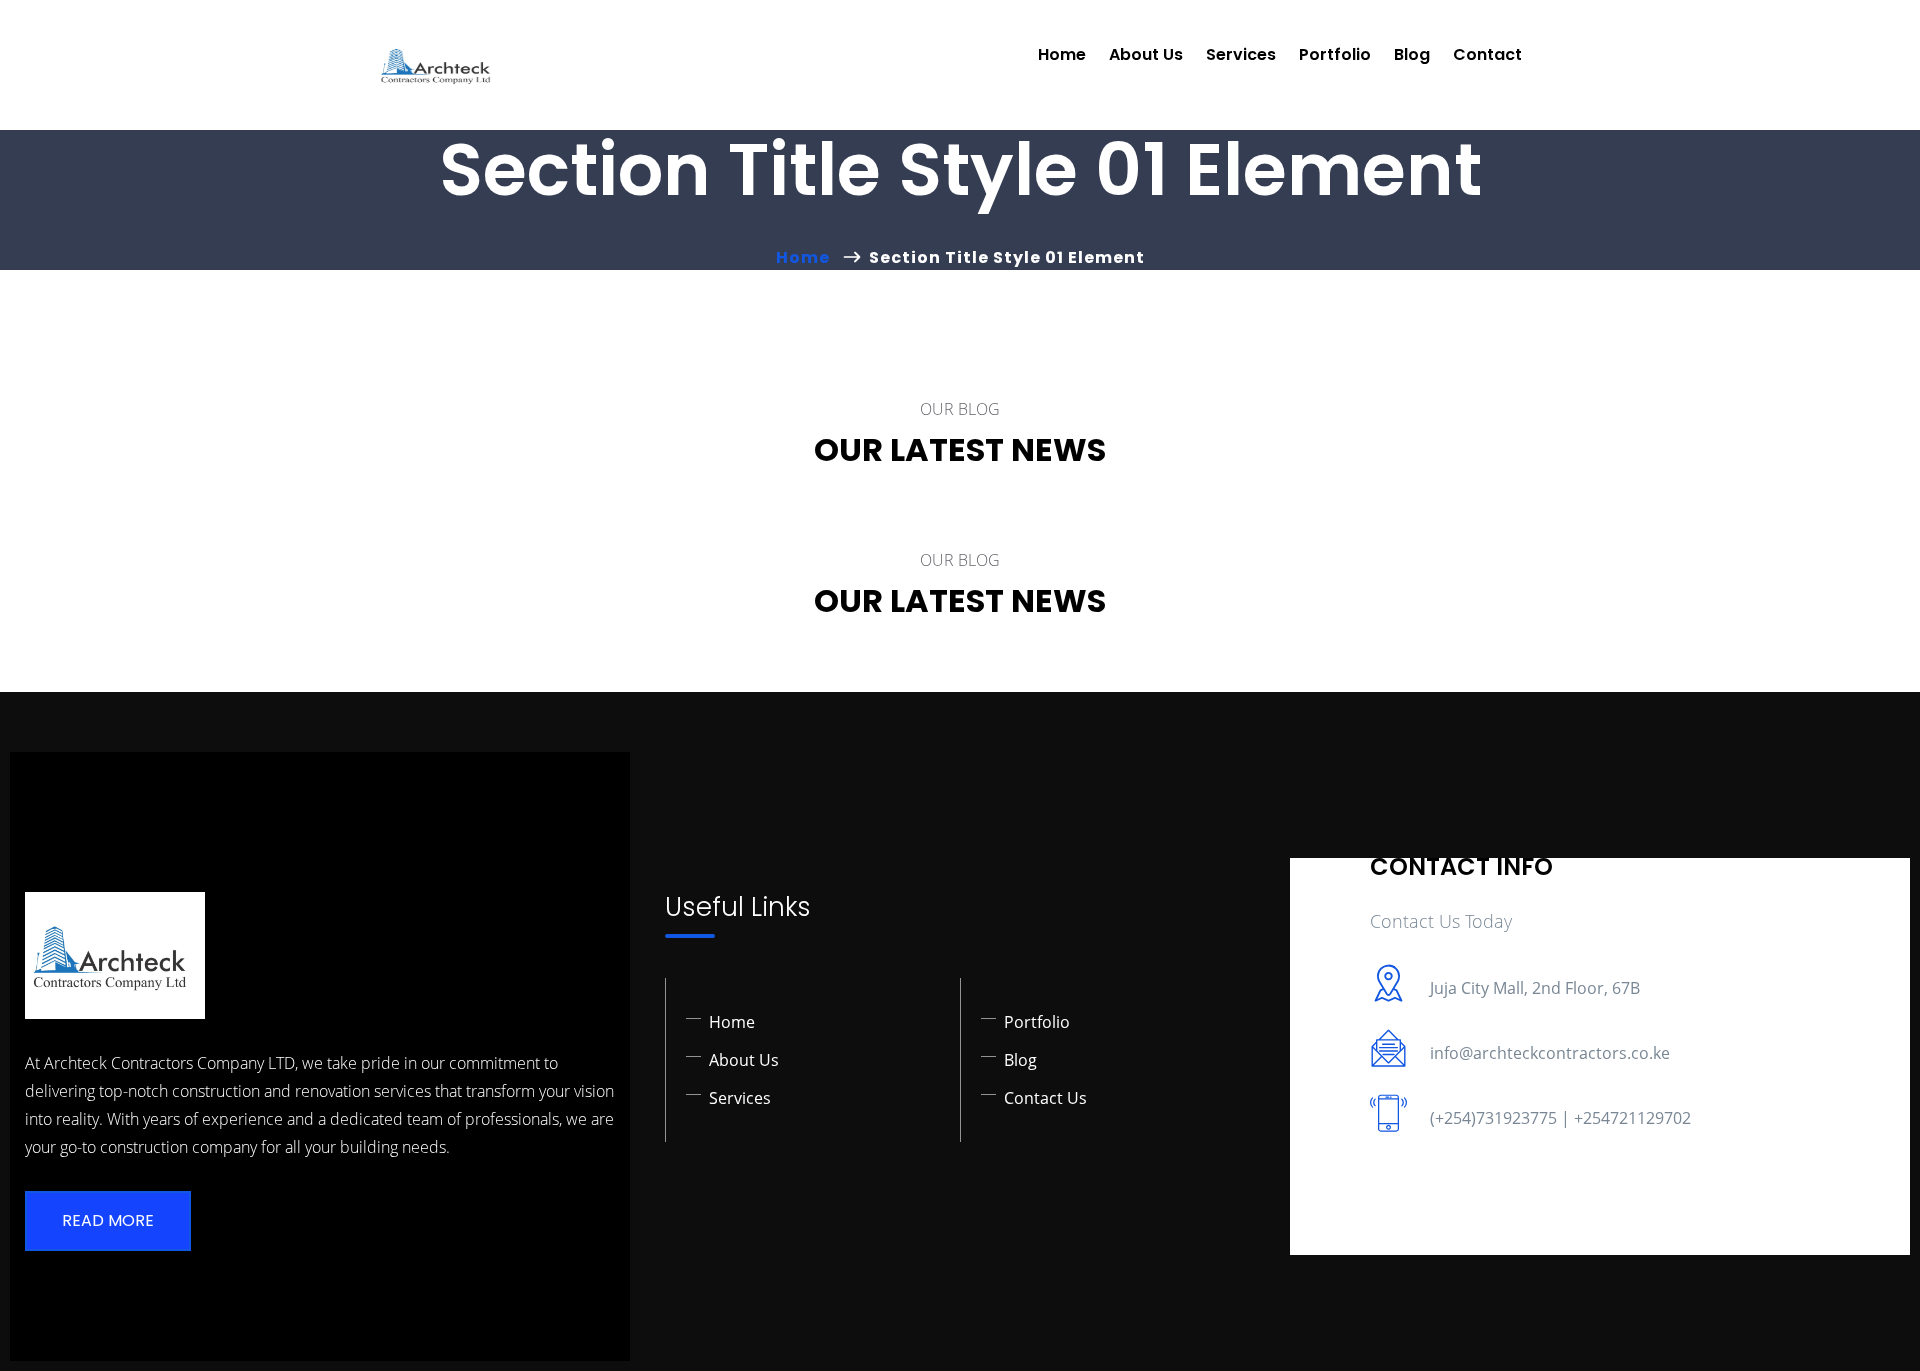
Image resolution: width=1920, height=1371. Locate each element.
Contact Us (1045, 1098)
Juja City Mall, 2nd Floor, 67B (1535, 988)
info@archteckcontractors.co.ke (1550, 1053)
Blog (1412, 54)
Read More (108, 1220)
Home (1062, 54)
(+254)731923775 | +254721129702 (1560, 1118)
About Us (1146, 54)
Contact (1487, 54)
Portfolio (1335, 54)
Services (1241, 54)
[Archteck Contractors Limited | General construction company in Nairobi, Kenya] (439, 65)
